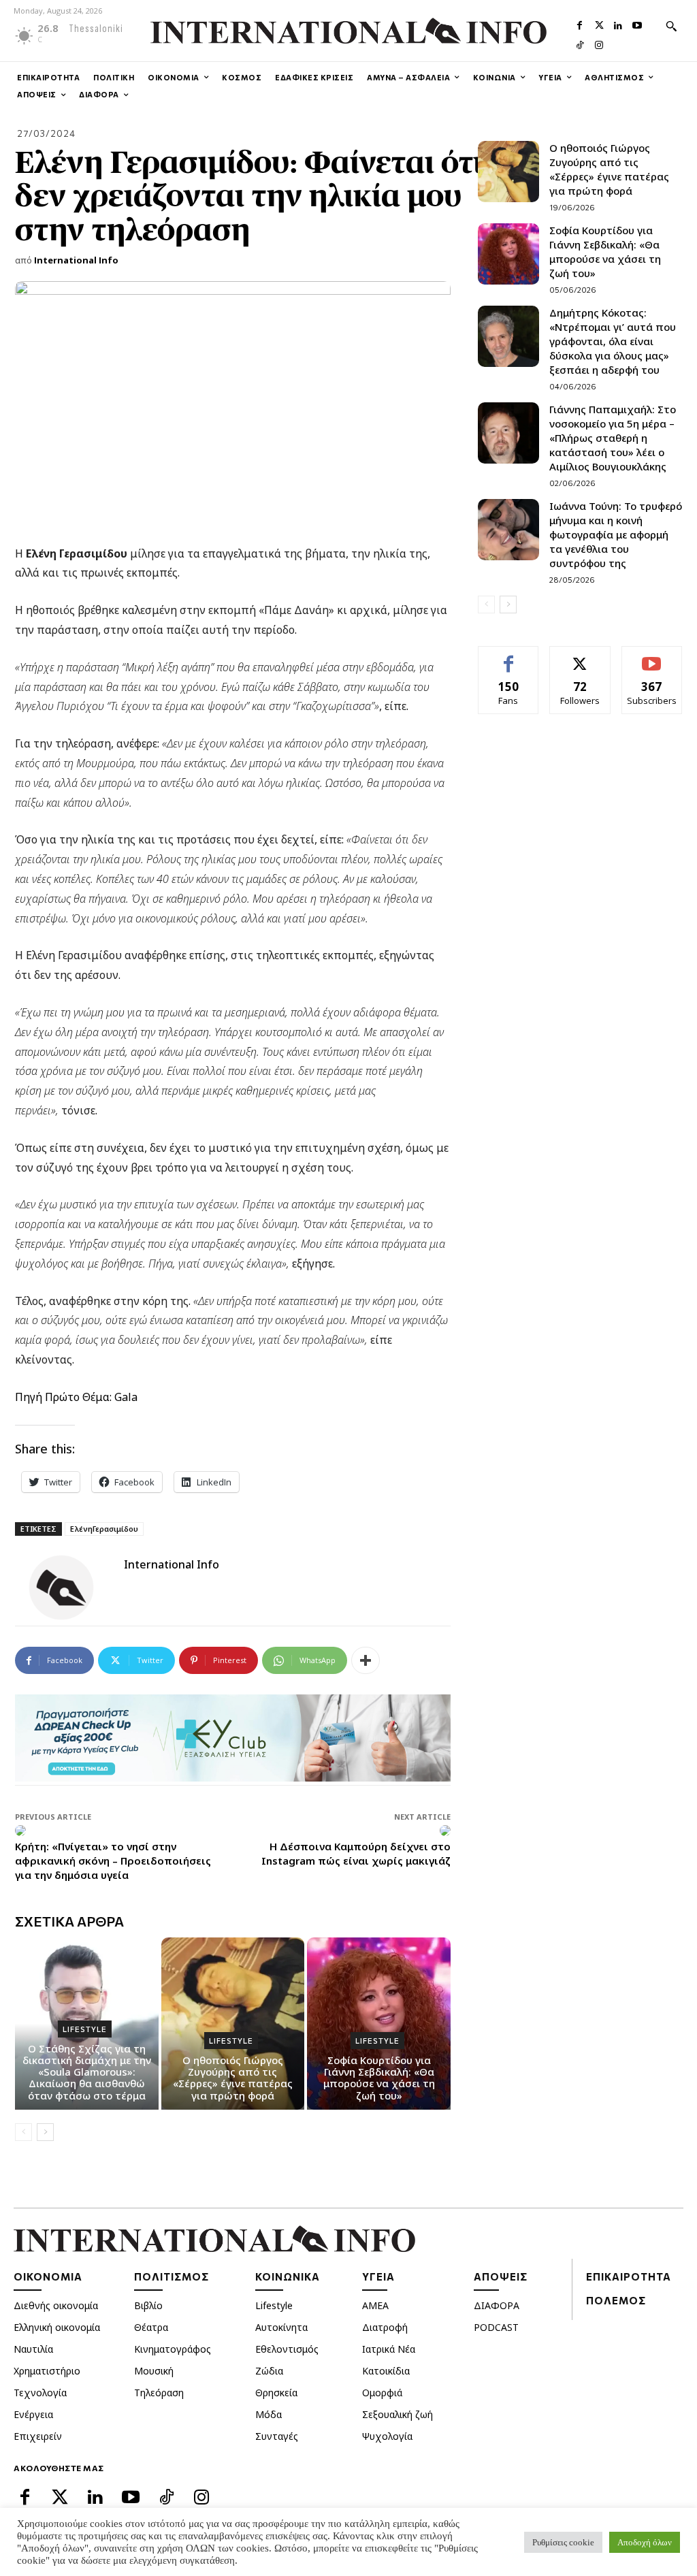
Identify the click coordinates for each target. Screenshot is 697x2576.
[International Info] (69, 1588)
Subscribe (652, 657)
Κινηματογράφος (173, 2349)
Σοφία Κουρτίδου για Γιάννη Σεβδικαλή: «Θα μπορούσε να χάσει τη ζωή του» (379, 2078)
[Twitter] (599, 24)
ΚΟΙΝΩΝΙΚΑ (288, 2276)
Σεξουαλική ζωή (398, 2414)
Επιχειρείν (38, 2436)
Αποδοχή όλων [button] (645, 2542)
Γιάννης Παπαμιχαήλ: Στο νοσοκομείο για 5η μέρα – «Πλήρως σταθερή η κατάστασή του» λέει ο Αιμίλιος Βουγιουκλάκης (613, 438)
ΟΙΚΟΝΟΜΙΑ (48, 2276)
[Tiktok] (580, 44)
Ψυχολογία (387, 2436)
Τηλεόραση (159, 2393)
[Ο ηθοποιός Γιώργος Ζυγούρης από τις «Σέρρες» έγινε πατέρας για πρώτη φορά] (508, 172)
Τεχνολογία (40, 2393)
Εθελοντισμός (287, 2349)
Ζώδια (269, 2371)
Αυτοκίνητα (281, 2327)
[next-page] (45, 2132)
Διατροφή (385, 2327)
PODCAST (496, 2327)
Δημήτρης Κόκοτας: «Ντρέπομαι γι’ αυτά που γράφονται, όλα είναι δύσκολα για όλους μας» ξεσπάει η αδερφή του (613, 341)
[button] (671, 26)
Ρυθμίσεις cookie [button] (563, 2542)
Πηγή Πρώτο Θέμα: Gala (76, 1397)
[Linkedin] (618, 24)
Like (509, 657)
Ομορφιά (382, 2393)
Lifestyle (85, 2029)
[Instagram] (599, 44)
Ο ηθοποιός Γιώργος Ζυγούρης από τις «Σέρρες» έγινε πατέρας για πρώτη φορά (233, 2078)
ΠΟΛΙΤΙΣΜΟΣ (172, 2276)
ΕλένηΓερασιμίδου (104, 1529)
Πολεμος (616, 2300)
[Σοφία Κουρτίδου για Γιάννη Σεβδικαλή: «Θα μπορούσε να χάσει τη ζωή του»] (508, 254)
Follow (580, 657)
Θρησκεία (276, 2393)
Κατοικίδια (386, 2371)
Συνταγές (277, 2436)
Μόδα (269, 2414)
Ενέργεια (33, 2414)
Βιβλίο (148, 2305)
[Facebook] (580, 24)
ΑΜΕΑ (375, 2305)
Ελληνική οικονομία (57, 2327)
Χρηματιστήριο (47, 2371)
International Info (76, 260)
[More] (366, 1660)
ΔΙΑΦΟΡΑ (497, 2305)
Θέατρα (151, 2327)
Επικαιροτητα (629, 2276)
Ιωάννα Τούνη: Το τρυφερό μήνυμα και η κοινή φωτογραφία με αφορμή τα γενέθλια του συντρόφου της (616, 534)
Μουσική (154, 2371)
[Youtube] (637, 24)
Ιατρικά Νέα (389, 2349)
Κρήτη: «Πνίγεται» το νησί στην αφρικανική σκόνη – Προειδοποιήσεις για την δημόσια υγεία (113, 1861)
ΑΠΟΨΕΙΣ (501, 2276)
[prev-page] (23, 2132)
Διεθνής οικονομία (56, 2305)
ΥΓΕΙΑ (378, 2276)
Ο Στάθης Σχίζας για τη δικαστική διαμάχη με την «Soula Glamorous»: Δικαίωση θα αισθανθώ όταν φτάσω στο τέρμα (87, 2072)
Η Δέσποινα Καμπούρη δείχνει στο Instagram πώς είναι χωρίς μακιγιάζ (356, 1853)
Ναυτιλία (33, 2349)
